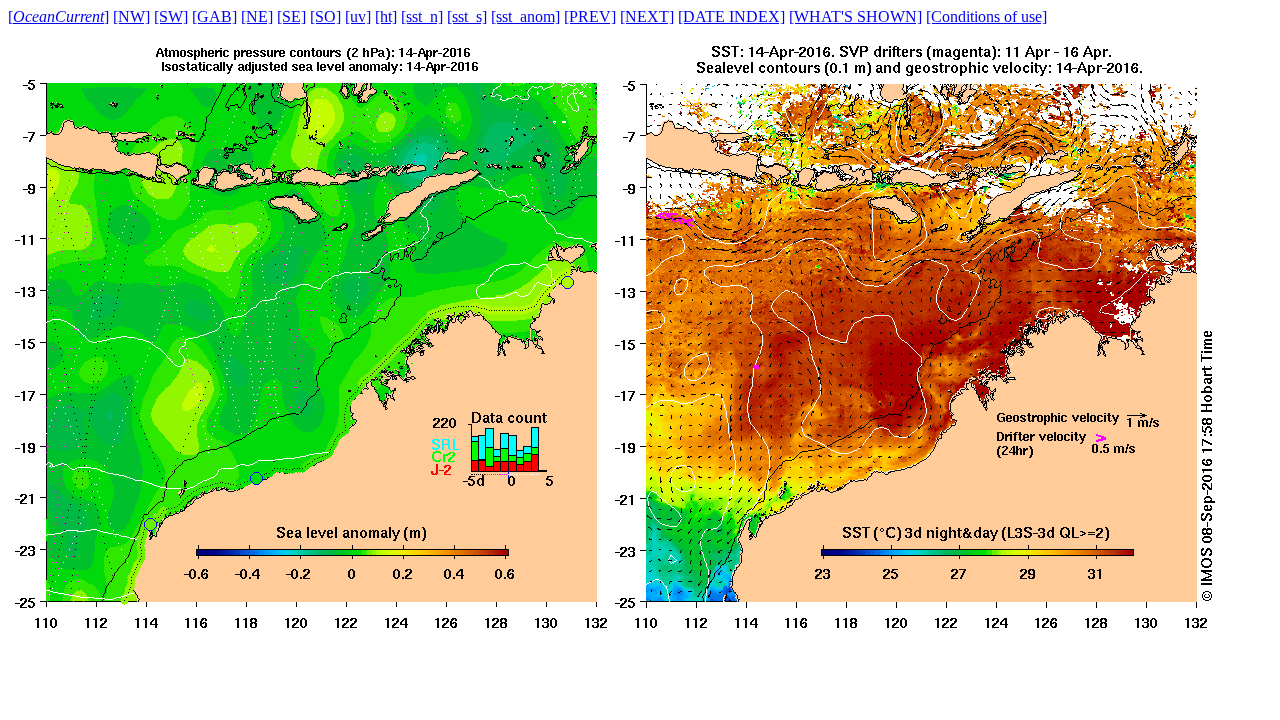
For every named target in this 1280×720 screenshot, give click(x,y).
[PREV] (590, 16)
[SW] (171, 16)
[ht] (386, 16)
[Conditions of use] (986, 16)
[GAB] (214, 16)
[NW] (131, 16)
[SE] (291, 16)
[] (58, 16)
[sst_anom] (525, 16)
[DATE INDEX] (731, 16)
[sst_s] (467, 16)
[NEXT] (647, 16)
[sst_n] (422, 16)
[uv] (358, 16)
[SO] (325, 16)
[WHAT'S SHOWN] (855, 16)
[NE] (257, 16)
